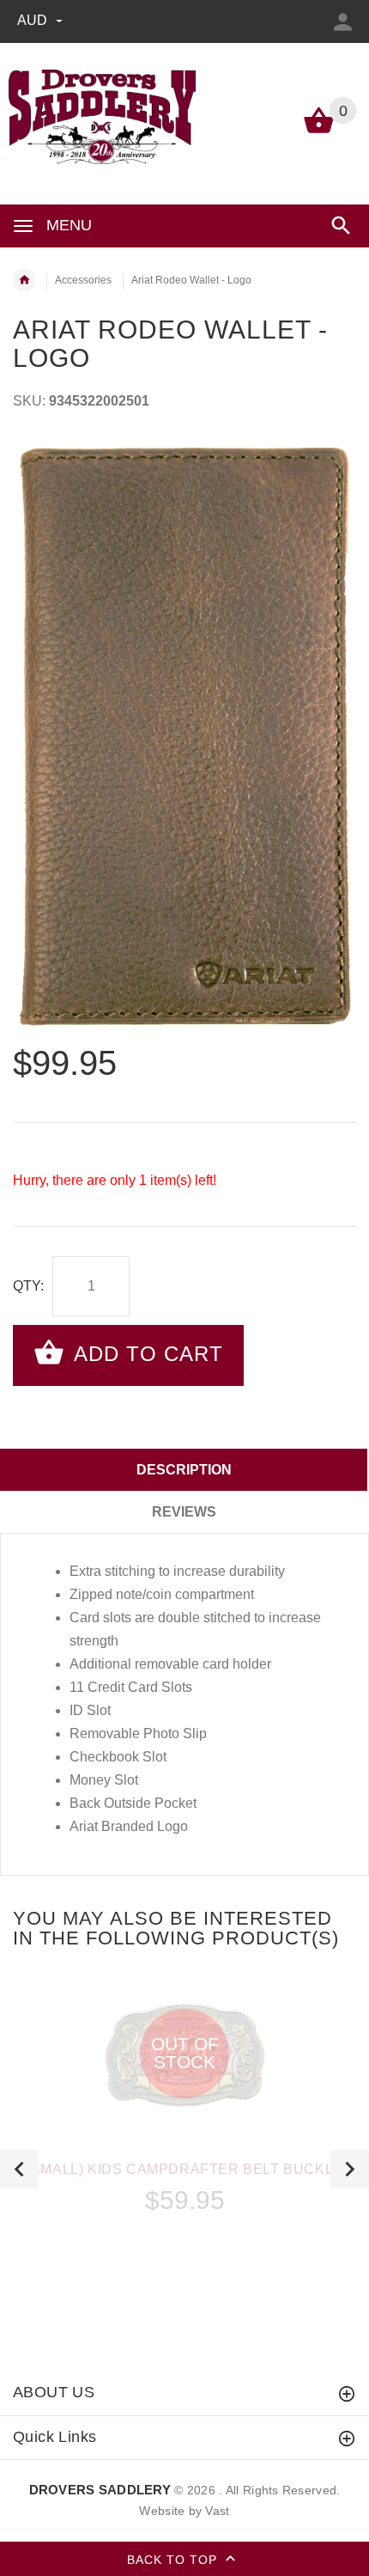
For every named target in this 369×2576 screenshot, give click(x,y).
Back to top (174, 2560)
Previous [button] (19, 2169)
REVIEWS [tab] (184, 1512)
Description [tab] (184, 1470)
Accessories (83, 280)
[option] (184, 736)
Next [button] (350, 2169)
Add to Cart (145, 1354)
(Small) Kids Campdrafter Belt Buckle (184, 2169)
